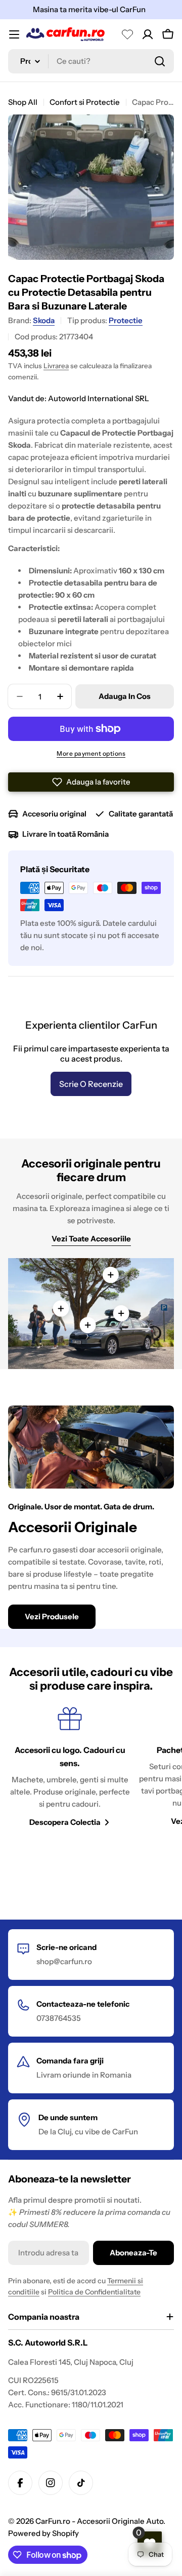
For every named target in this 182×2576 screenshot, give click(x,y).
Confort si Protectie (85, 102)
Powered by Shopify (43, 2533)
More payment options (91, 753)
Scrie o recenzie (91, 1084)
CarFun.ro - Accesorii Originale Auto (99, 2521)
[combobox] (91, 61)
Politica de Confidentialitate (94, 2292)
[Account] (148, 34)
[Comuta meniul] (14, 34)
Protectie (126, 320)
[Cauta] (160, 61)
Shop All (23, 102)
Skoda (44, 320)
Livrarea (56, 366)
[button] (91, 782)
